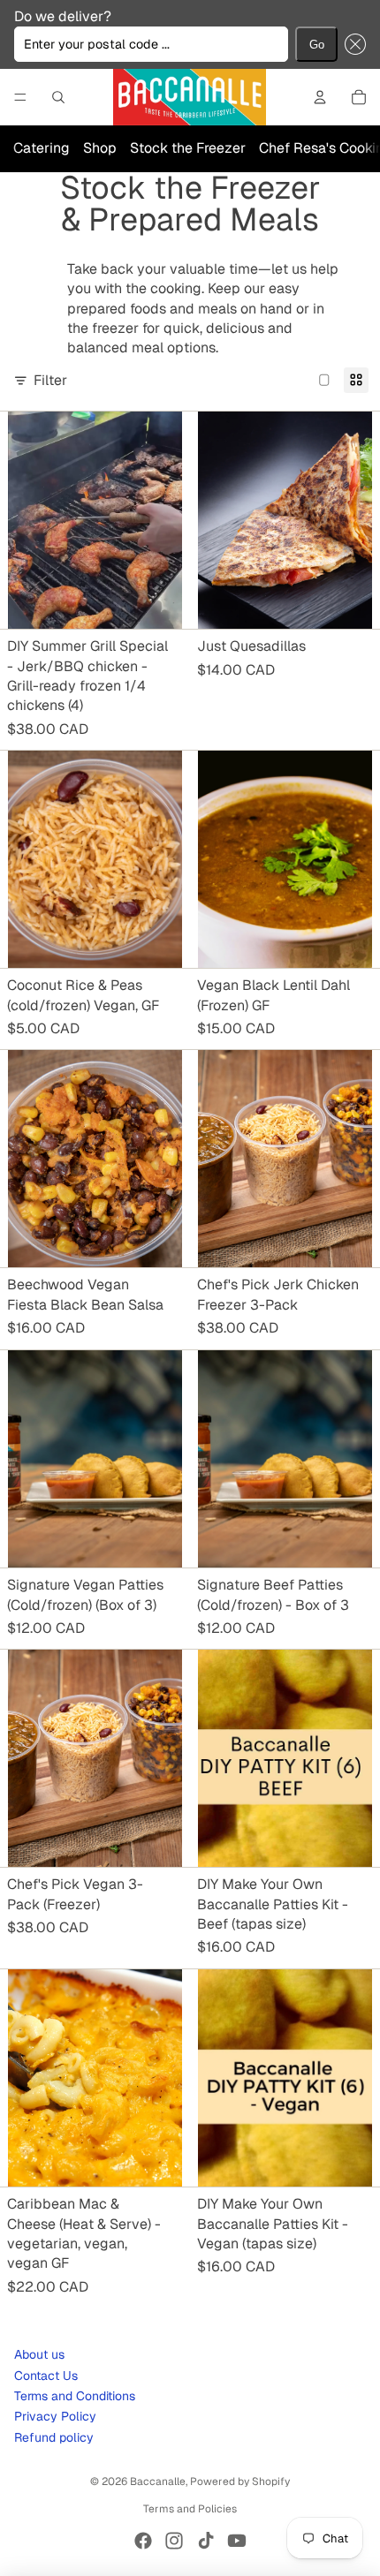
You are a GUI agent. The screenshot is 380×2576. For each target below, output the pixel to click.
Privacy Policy (55, 2416)
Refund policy (54, 2437)
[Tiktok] (206, 2541)
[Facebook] (143, 2541)
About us (39, 2354)
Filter (50, 380)
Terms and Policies (190, 2509)
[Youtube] (237, 2541)
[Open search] (58, 97)
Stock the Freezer (188, 148)
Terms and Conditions (75, 2396)
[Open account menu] (320, 97)
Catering (42, 148)
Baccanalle (158, 2482)
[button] (352, 44)
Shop (100, 148)
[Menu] (20, 97)
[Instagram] (174, 2541)
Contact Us (46, 2376)
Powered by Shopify (240, 2482)
